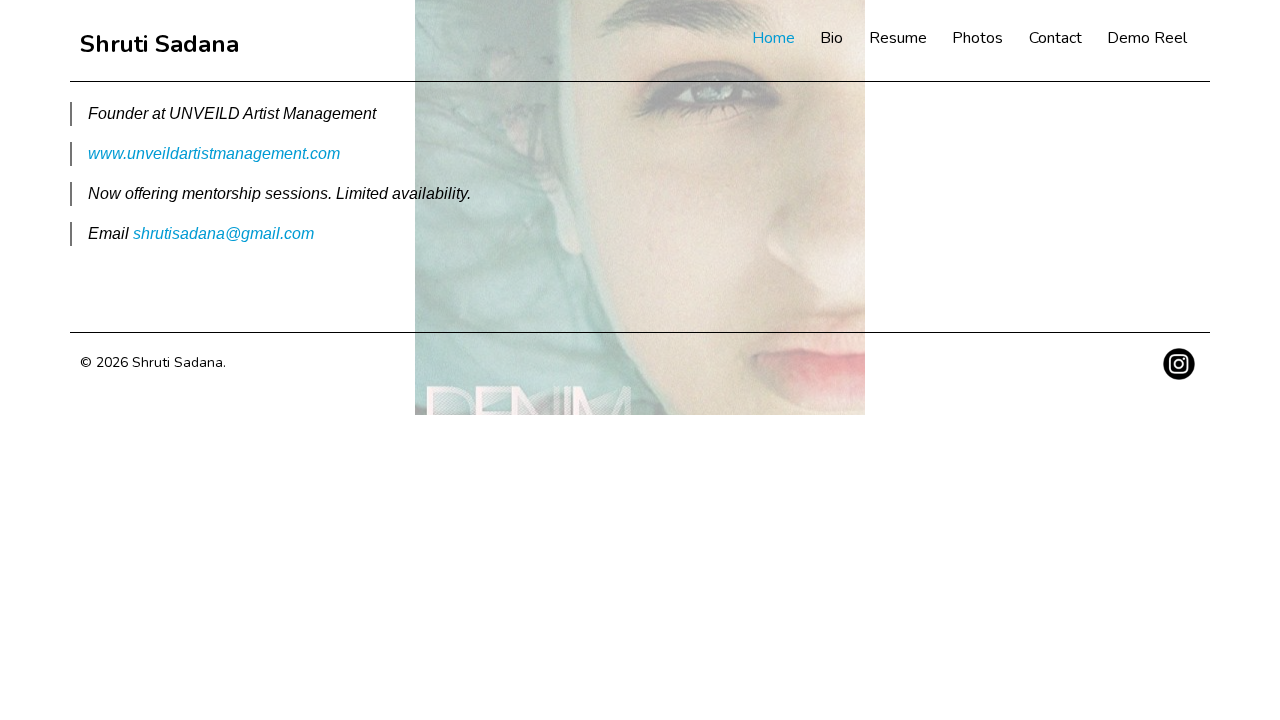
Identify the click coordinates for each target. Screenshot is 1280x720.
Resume (898, 38)
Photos (977, 38)
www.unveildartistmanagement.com (214, 153)
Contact (1055, 38)
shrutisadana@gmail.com (223, 233)
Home (773, 38)
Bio (831, 38)
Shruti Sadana (159, 44)
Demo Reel (1147, 38)
